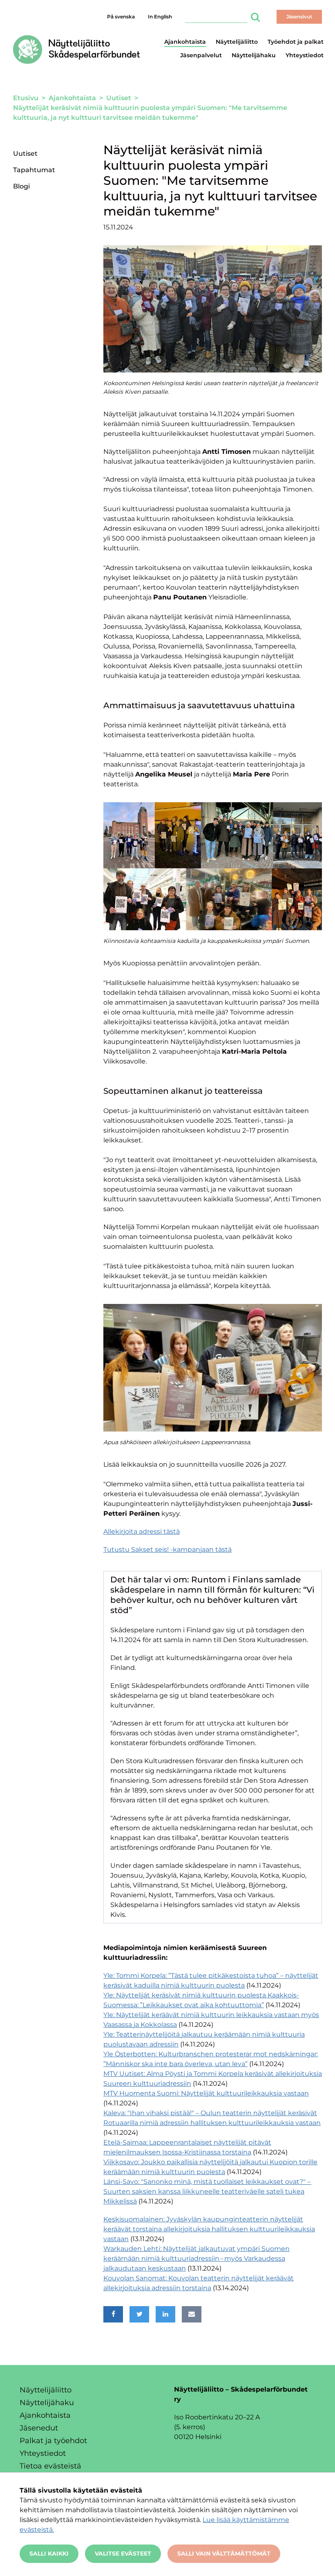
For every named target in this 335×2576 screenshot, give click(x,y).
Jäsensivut (299, 17)
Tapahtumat (34, 170)
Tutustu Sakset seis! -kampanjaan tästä (167, 1549)
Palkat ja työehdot (53, 2441)
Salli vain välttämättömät (224, 2554)
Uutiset (25, 154)
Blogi (21, 186)
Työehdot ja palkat (296, 42)
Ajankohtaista (185, 42)
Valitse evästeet (123, 2554)
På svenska (121, 17)
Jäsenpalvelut (201, 55)
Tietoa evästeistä (50, 2466)
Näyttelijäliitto (237, 42)
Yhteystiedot (305, 55)
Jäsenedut (39, 2428)
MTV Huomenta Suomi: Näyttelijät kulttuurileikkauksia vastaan (206, 2093)
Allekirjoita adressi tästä (142, 1531)
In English (160, 17)
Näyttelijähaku (254, 55)
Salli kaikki (49, 2554)
